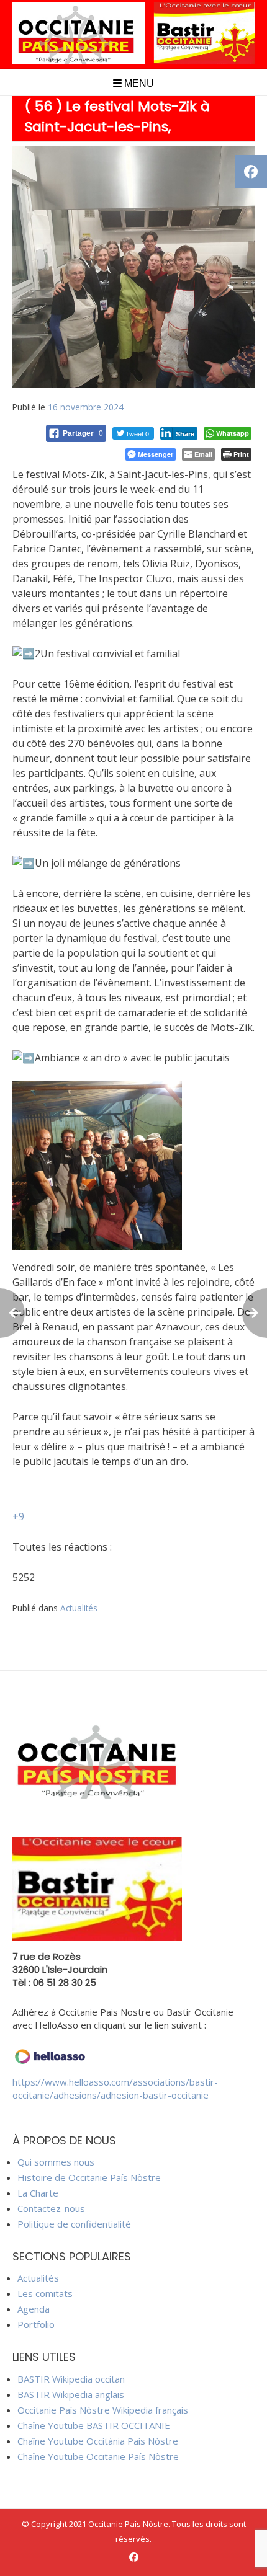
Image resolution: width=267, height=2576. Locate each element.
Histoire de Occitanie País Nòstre (89, 2177)
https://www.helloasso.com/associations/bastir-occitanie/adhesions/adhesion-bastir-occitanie (115, 2088)
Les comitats (45, 2293)
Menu (138, 83)
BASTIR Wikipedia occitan (71, 2379)
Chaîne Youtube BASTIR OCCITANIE (94, 2425)
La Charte (38, 2193)
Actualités (79, 1608)
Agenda (34, 2309)
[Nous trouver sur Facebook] (134, 2557)
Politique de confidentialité (74, 2224)
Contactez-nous (51, 2208)
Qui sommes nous (56, 2162)
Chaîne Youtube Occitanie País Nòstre (98, 2456)
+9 (18, 1516)
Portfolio (36, 2324)
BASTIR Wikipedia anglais (71, 2394)
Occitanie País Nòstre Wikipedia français (103, 2410)
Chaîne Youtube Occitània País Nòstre (98, 2441)
